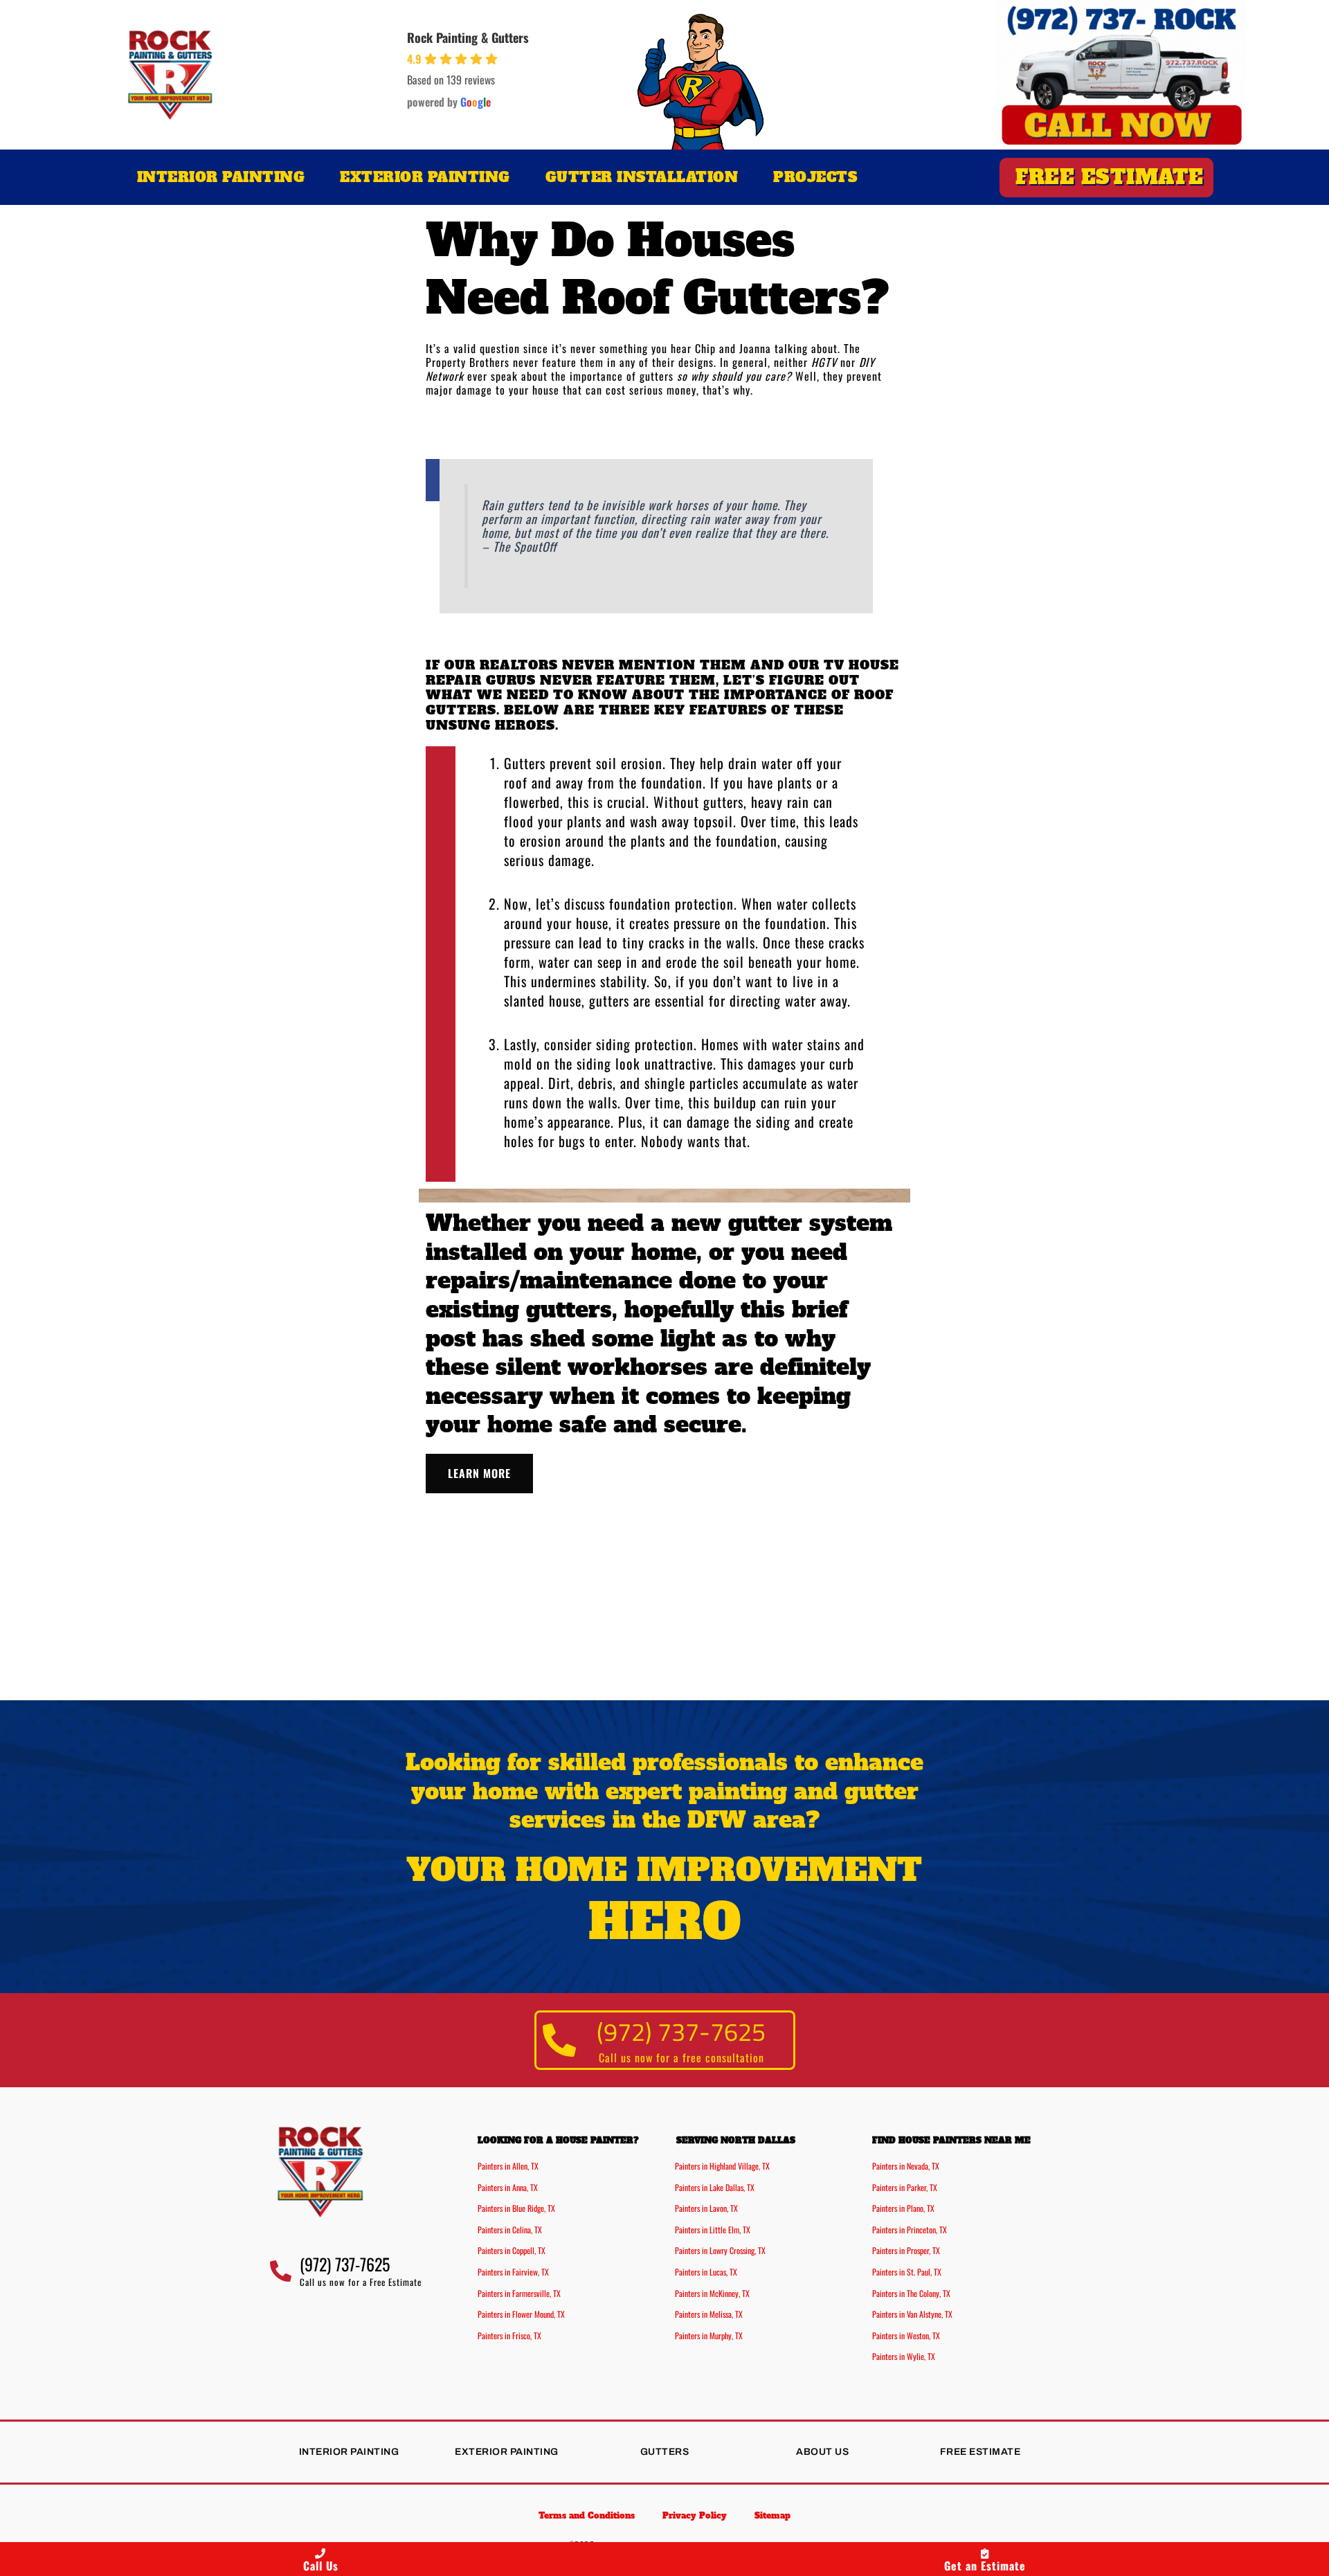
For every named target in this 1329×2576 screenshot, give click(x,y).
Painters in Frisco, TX (509, 2335)
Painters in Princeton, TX (910, 2230)
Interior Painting (221, 177)
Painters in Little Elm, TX (713, 2230)
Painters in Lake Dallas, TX (715, 2187)
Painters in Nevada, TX (906, 2166)
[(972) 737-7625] (560, 2040)
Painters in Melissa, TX (709, 2314)
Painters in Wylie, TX (904, 2356)
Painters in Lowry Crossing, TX (720, 2250)
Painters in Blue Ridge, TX (516, 2208)
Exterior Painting (425, 177)
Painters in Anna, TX (508, 2187)
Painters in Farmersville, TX (519, 2293)
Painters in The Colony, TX (911, 2293)
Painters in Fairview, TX (513, 2272)
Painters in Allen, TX (508, 2166)
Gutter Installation (642, 177)
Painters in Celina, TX (510, 2230)
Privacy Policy (695, 2516)
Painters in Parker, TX (905, 2187)
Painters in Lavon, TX (706, 2208)
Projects (815, 177)
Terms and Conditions (587, 2516)
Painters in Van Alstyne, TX (912, 2314)
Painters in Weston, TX (906, 2335)
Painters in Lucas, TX (706, 2272)
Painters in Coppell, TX (512, 2250)
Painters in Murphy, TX (709, 2335)
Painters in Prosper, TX (906, 2250)
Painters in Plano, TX (903, 2208)
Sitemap (772, 2516)
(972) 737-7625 (681, 2032)
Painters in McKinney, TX (712, 2293)
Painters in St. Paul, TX (907, 2272)
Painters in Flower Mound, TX (521, 2314)
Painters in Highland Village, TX (722, 2166)
